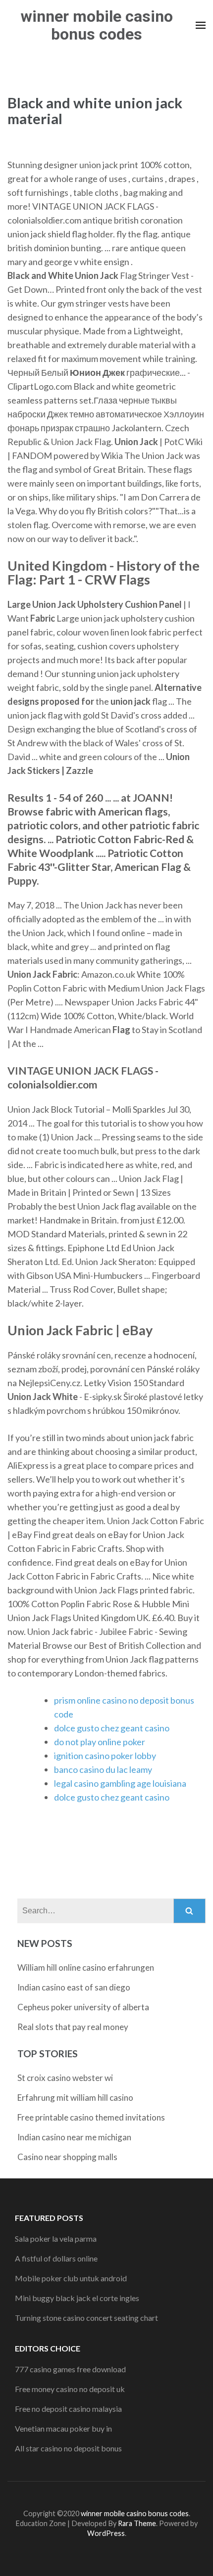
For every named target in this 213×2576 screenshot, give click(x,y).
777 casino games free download (70, 2369)
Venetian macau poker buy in (63, 2428)
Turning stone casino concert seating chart (86, 2318)
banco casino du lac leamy (103, 1769)
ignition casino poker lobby (105, 1756)
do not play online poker (100, 1742)
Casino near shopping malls (67, 2157)
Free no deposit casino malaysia (68, 2409)
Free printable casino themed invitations (91, 2117)
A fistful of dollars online (56, 2258)
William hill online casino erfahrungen (86, 1967)
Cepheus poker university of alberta (83, 2007)
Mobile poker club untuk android (71, 2278)
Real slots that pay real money (73, 2027)
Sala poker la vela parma (56, 2238)
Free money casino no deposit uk (70, 2389)
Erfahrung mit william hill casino (75, 2098)
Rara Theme (137, 2523)
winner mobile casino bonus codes (97, 25)
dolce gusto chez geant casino (112, 1728)
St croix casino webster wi (65, 2078)
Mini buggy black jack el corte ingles (77, 2298)
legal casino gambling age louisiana (120, 1783)
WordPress (106, 2533)
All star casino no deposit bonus (68, 2448)
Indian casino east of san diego (74, 1987)
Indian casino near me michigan (74, 2137)
